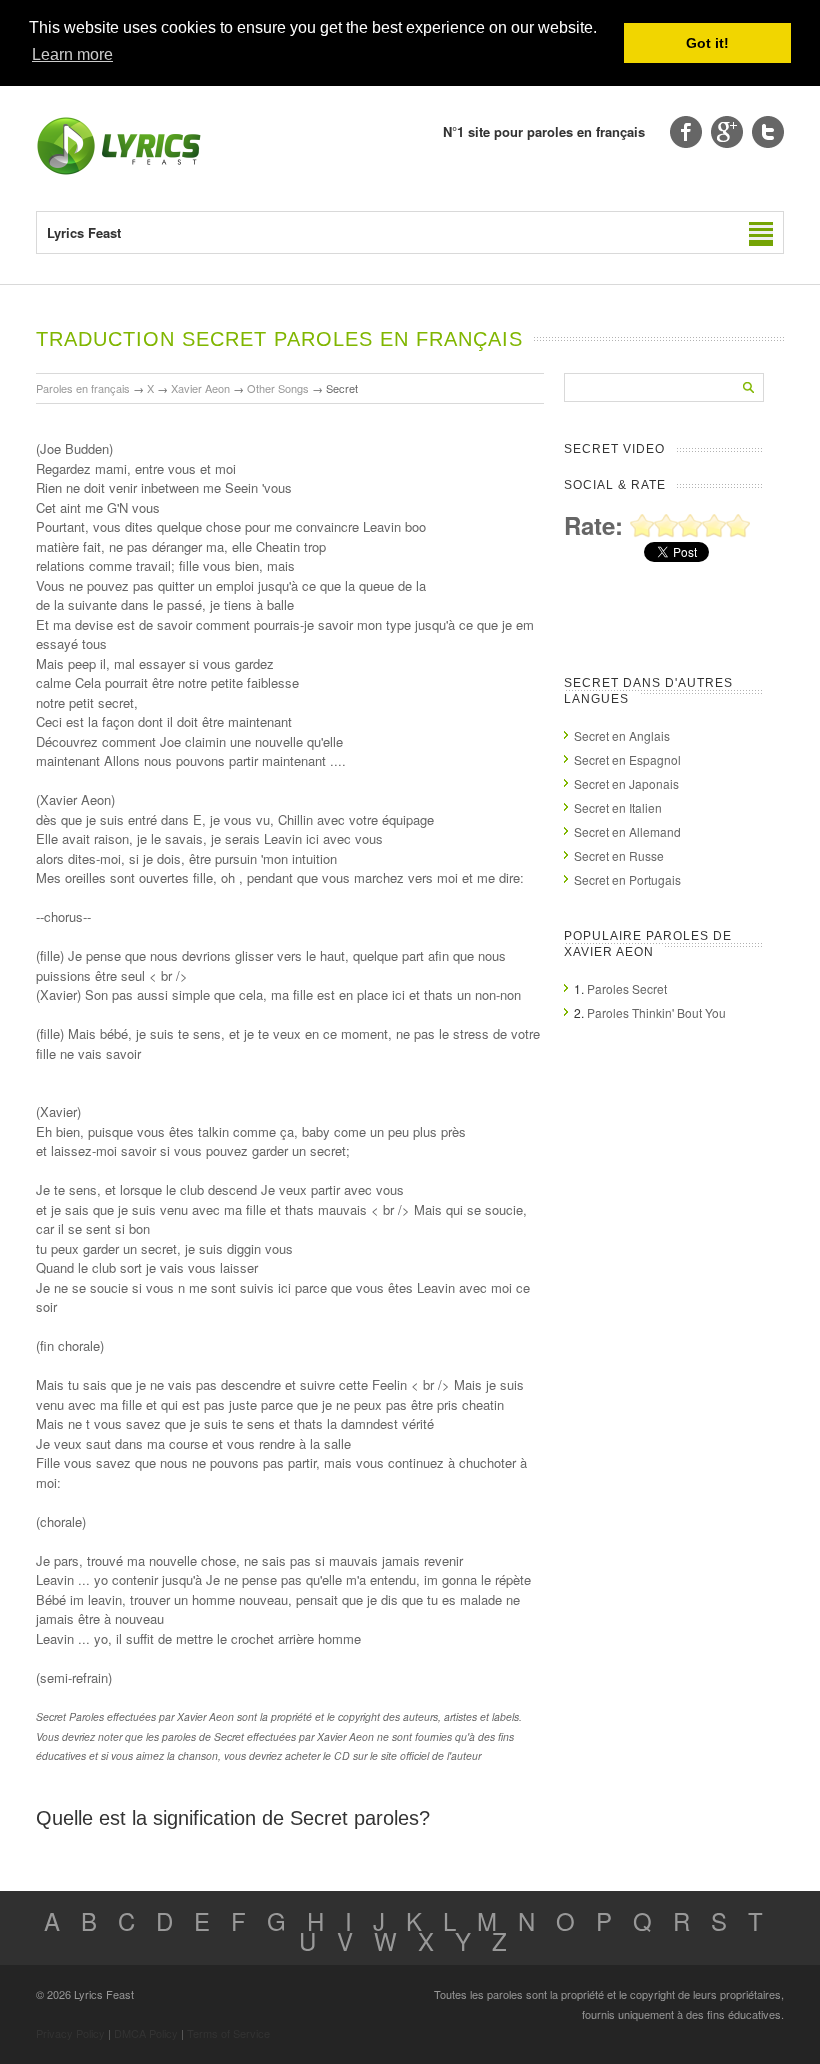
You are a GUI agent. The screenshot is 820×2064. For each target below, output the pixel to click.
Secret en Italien (618, 807)
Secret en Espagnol (627, 759)
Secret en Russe (619, 855)
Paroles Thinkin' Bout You (656, 1012)
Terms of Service (228, 2033)
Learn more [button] (72, 54)
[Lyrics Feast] (119, 170)
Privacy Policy (70, 2033)
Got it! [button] (707, 43)
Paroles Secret (627, 988)
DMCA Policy (146, 2033)
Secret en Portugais (627, 879)
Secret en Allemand (627, 831)
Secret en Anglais (622, 735)
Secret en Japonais (626, 783)
